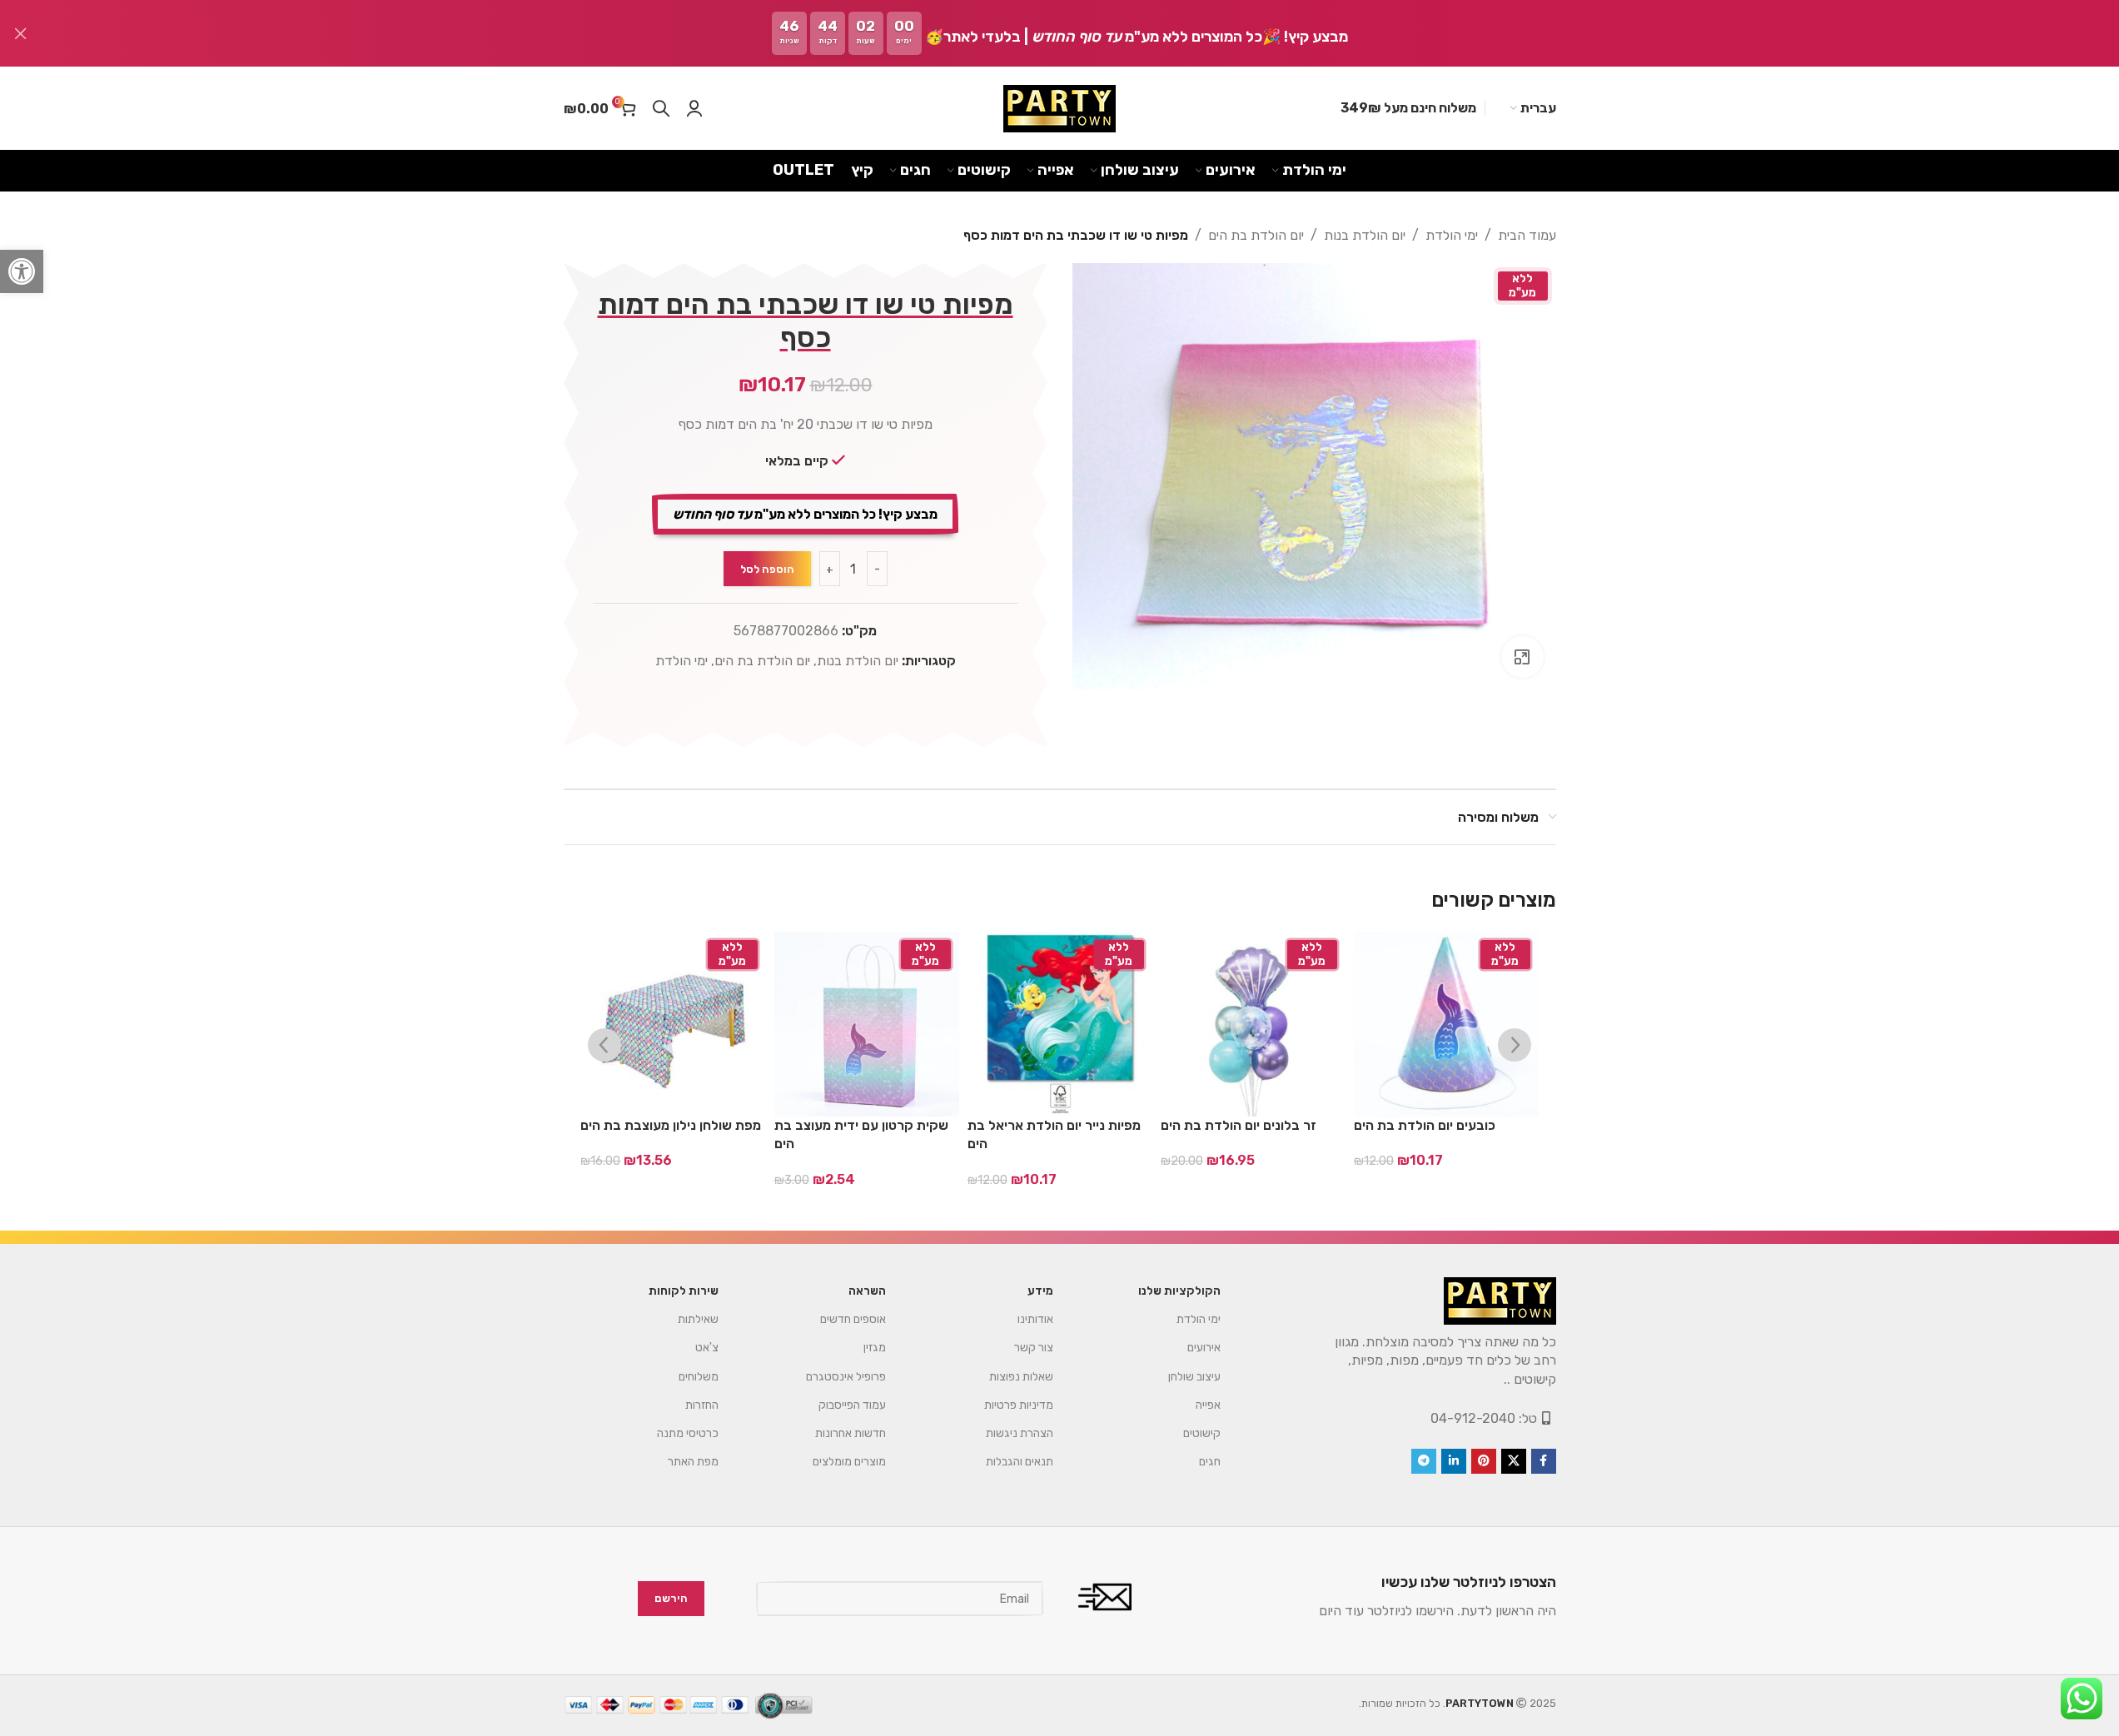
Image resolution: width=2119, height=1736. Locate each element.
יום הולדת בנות (1365, 235)
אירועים (1204, 1348)
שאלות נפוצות (1021, 1377)
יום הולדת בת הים (1256, 235)
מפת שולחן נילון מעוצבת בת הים (671, 1125)
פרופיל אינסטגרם (846, 1377)
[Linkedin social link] (1454, 1461)
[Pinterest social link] (1484, 1461)
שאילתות (698, 1319)
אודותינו (1035, 1319)
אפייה (1208, 1405)
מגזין (875, 1348)
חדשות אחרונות (851, 1433)
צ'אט (707, 1348)
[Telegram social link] (1424, 1461)
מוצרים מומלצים (849, 1462)
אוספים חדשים (853, 1319)
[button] (22, 271)
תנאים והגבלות (1020, 1462)
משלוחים (699, 1377)
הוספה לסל (767, 569)
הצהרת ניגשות (1020, 1433)
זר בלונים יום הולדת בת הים (1239, 1125)
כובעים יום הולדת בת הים (1425, 1125)
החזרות (702, 1405)
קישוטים (1202, 1433)
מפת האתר (693, 1462)
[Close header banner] (21, 33)
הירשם (671, 1599)
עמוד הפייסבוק (852, 1405)
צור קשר (1034, 1348)
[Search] (661, 108)
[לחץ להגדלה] (1522, 657)
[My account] (694, 108)
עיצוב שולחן (1194, 1377)
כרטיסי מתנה (688, 1433)
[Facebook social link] (1544, 1461)
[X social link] (1514, 1461)
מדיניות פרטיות (1019, 1405)
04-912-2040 (1473, 1418)
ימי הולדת (1452, 235)
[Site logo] (1059, 109)
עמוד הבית (1527, 235)
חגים (1210, 1462)
